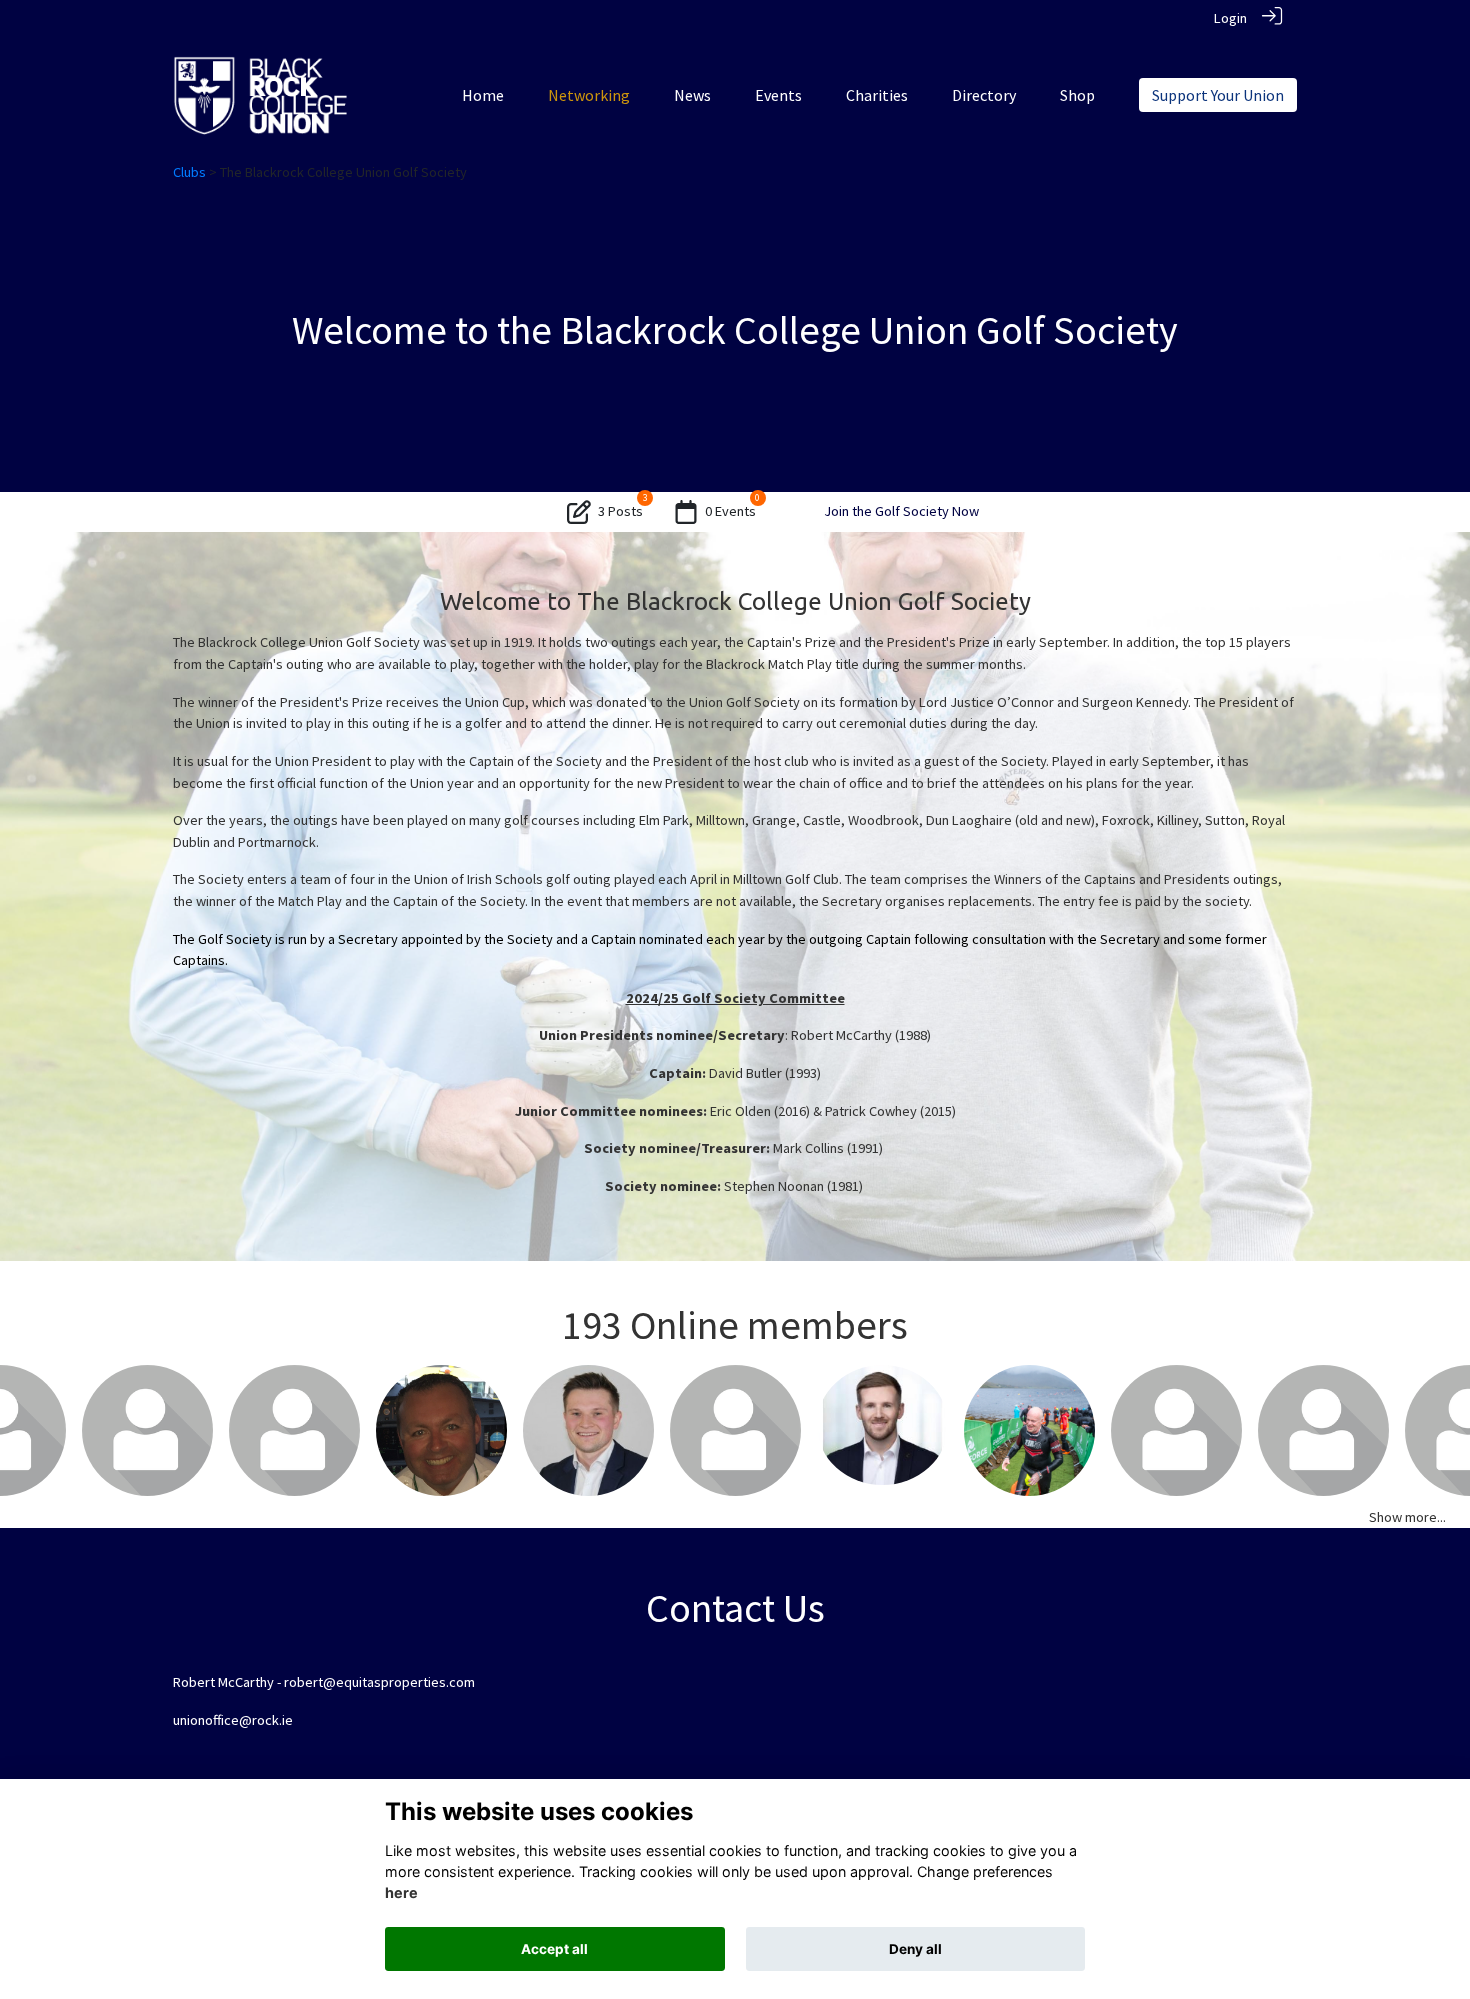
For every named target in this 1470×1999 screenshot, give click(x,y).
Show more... (1407, 1517)
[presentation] (27, 1441)
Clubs (189, 172)
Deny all (915, 1949)
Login (1230, 18)
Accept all (554, 1949)
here (401, 1893)
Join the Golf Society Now (901, 511)
